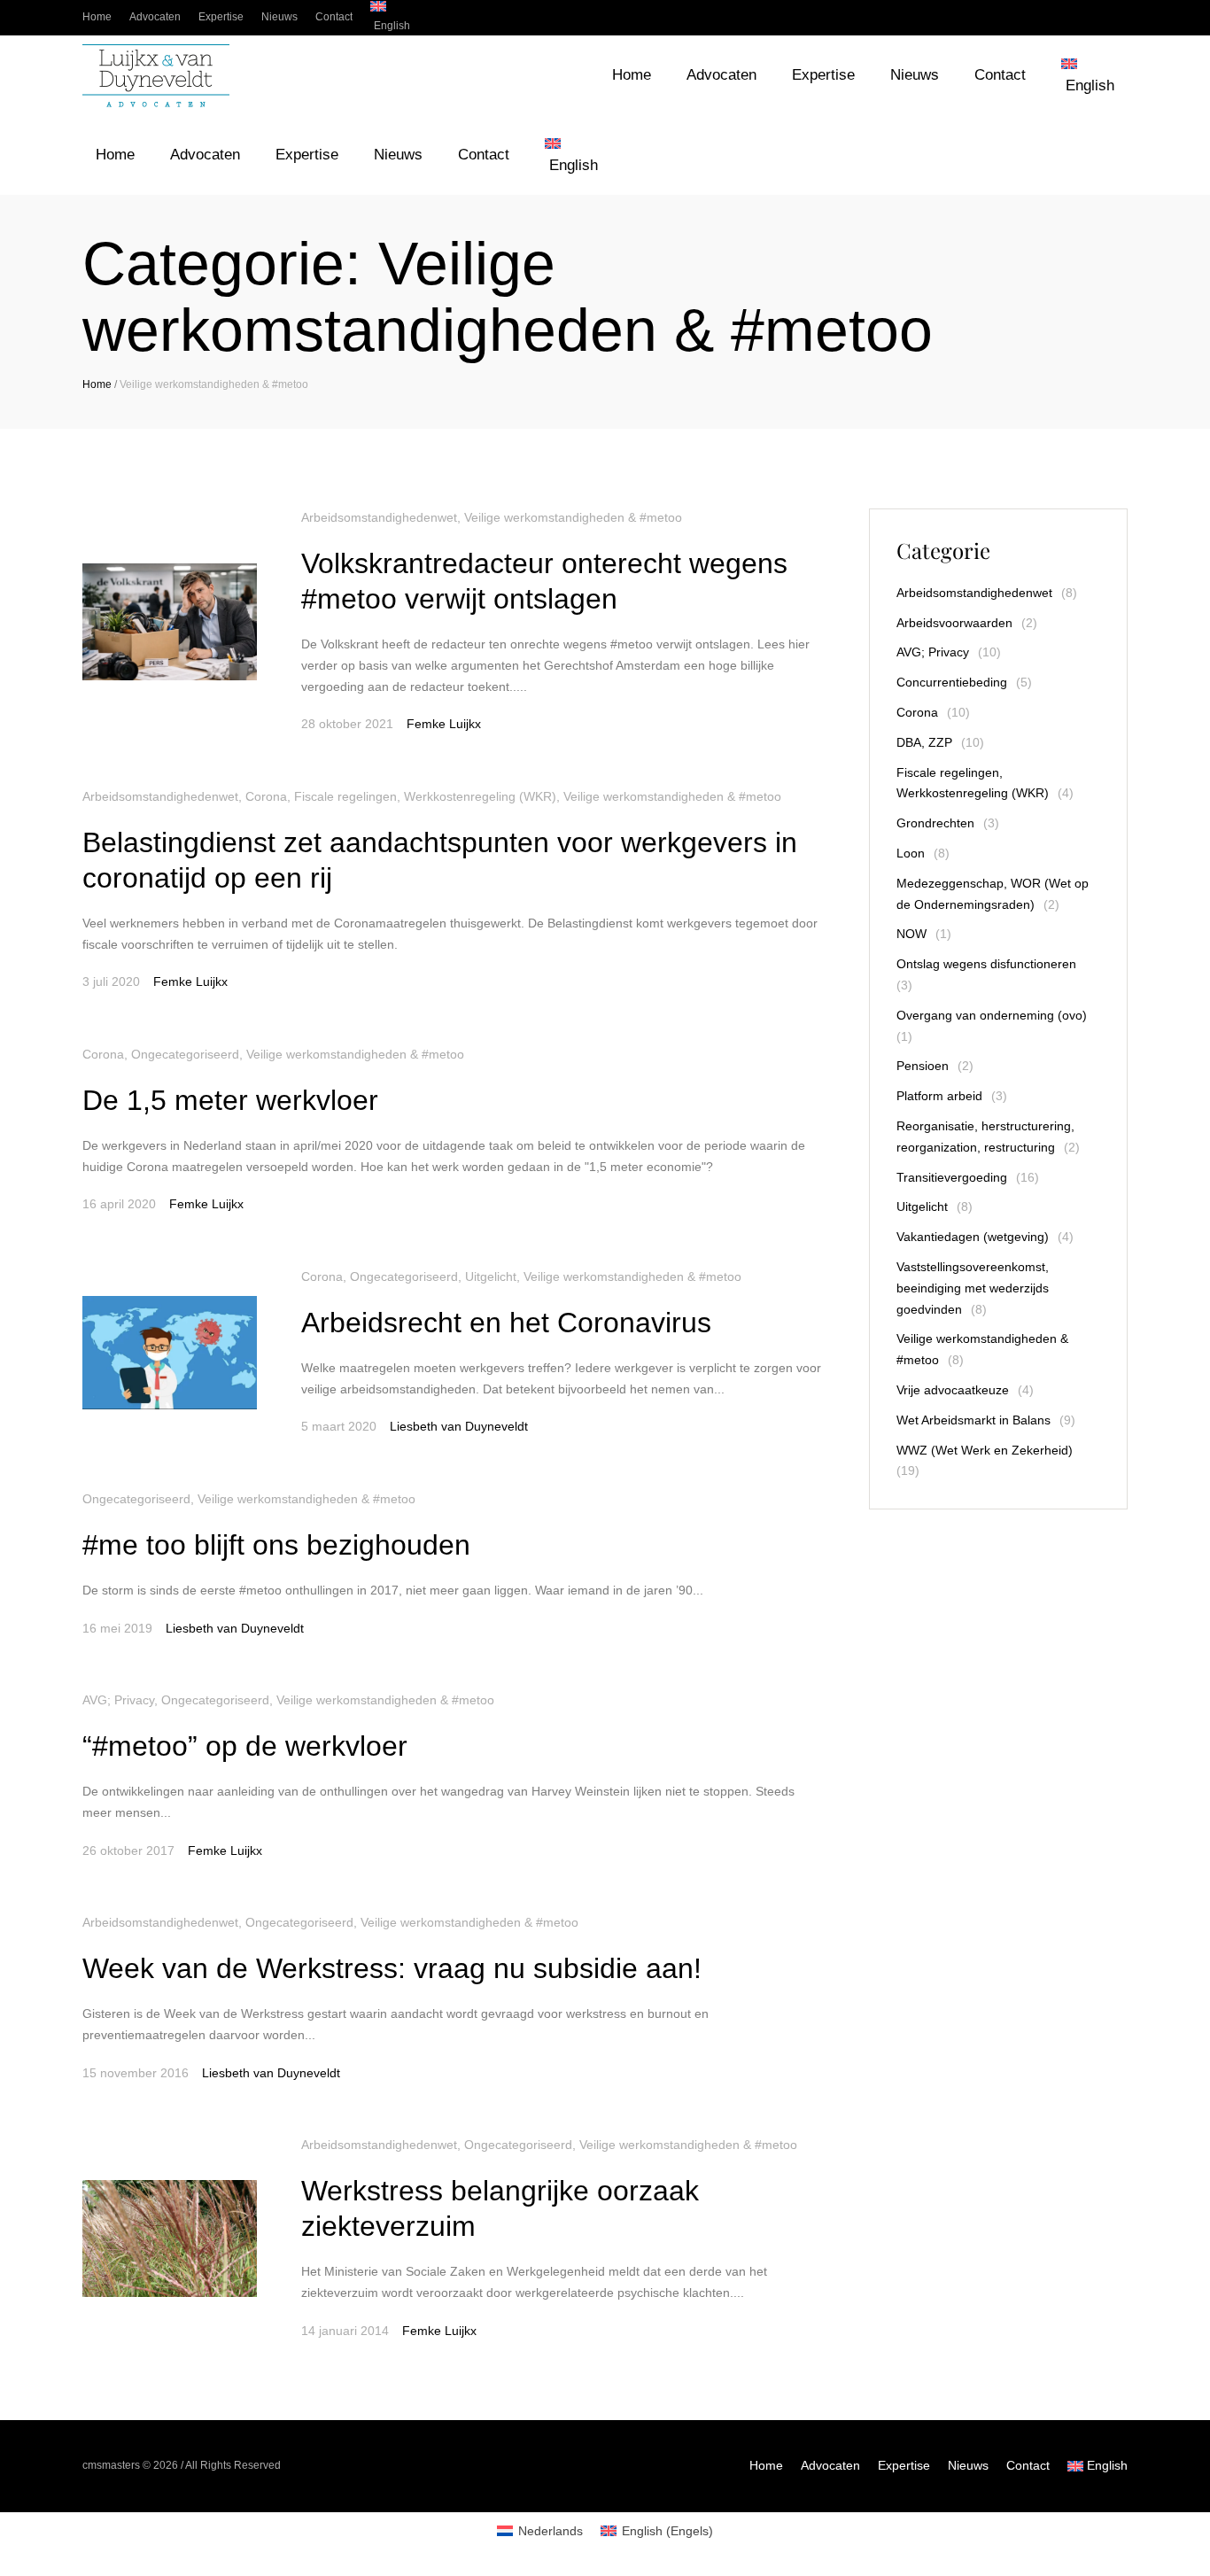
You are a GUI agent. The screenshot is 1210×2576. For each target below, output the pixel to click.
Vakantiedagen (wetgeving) (973, 1237)
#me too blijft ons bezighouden (276, 1545)
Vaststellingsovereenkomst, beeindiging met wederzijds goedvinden (973, 1288)
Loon (911, 853)
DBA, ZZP (924, 742)
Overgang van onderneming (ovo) (992, 1015)
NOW (911, 934)
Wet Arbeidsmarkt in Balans (973, 1420)
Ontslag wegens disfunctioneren (986, 964)
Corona (266, 796)
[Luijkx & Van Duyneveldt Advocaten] (156, 76)
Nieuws (968, 2465)
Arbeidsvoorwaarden (954, 623)
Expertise (904, 2465)
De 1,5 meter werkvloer (230, 1100)
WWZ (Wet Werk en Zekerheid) (985, 1450)
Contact (1028, 2465)
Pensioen (923, 1066)
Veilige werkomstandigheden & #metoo (573, 517)
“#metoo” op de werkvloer (245, 1746)
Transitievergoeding (952, 1177)
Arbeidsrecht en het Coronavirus (506, 1323)
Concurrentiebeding (952, 682)
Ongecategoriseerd (185, 1054)
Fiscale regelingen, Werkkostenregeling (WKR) (425, 796)
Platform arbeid (939, 1096)
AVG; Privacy (118, 1700)
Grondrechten (935, 823)
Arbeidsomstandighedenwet (379, 517)
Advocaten (830, 2465)
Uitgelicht (491, 1276)
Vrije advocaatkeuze (953, 1390)
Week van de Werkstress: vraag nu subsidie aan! (392, 1968)
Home (97, 384)
